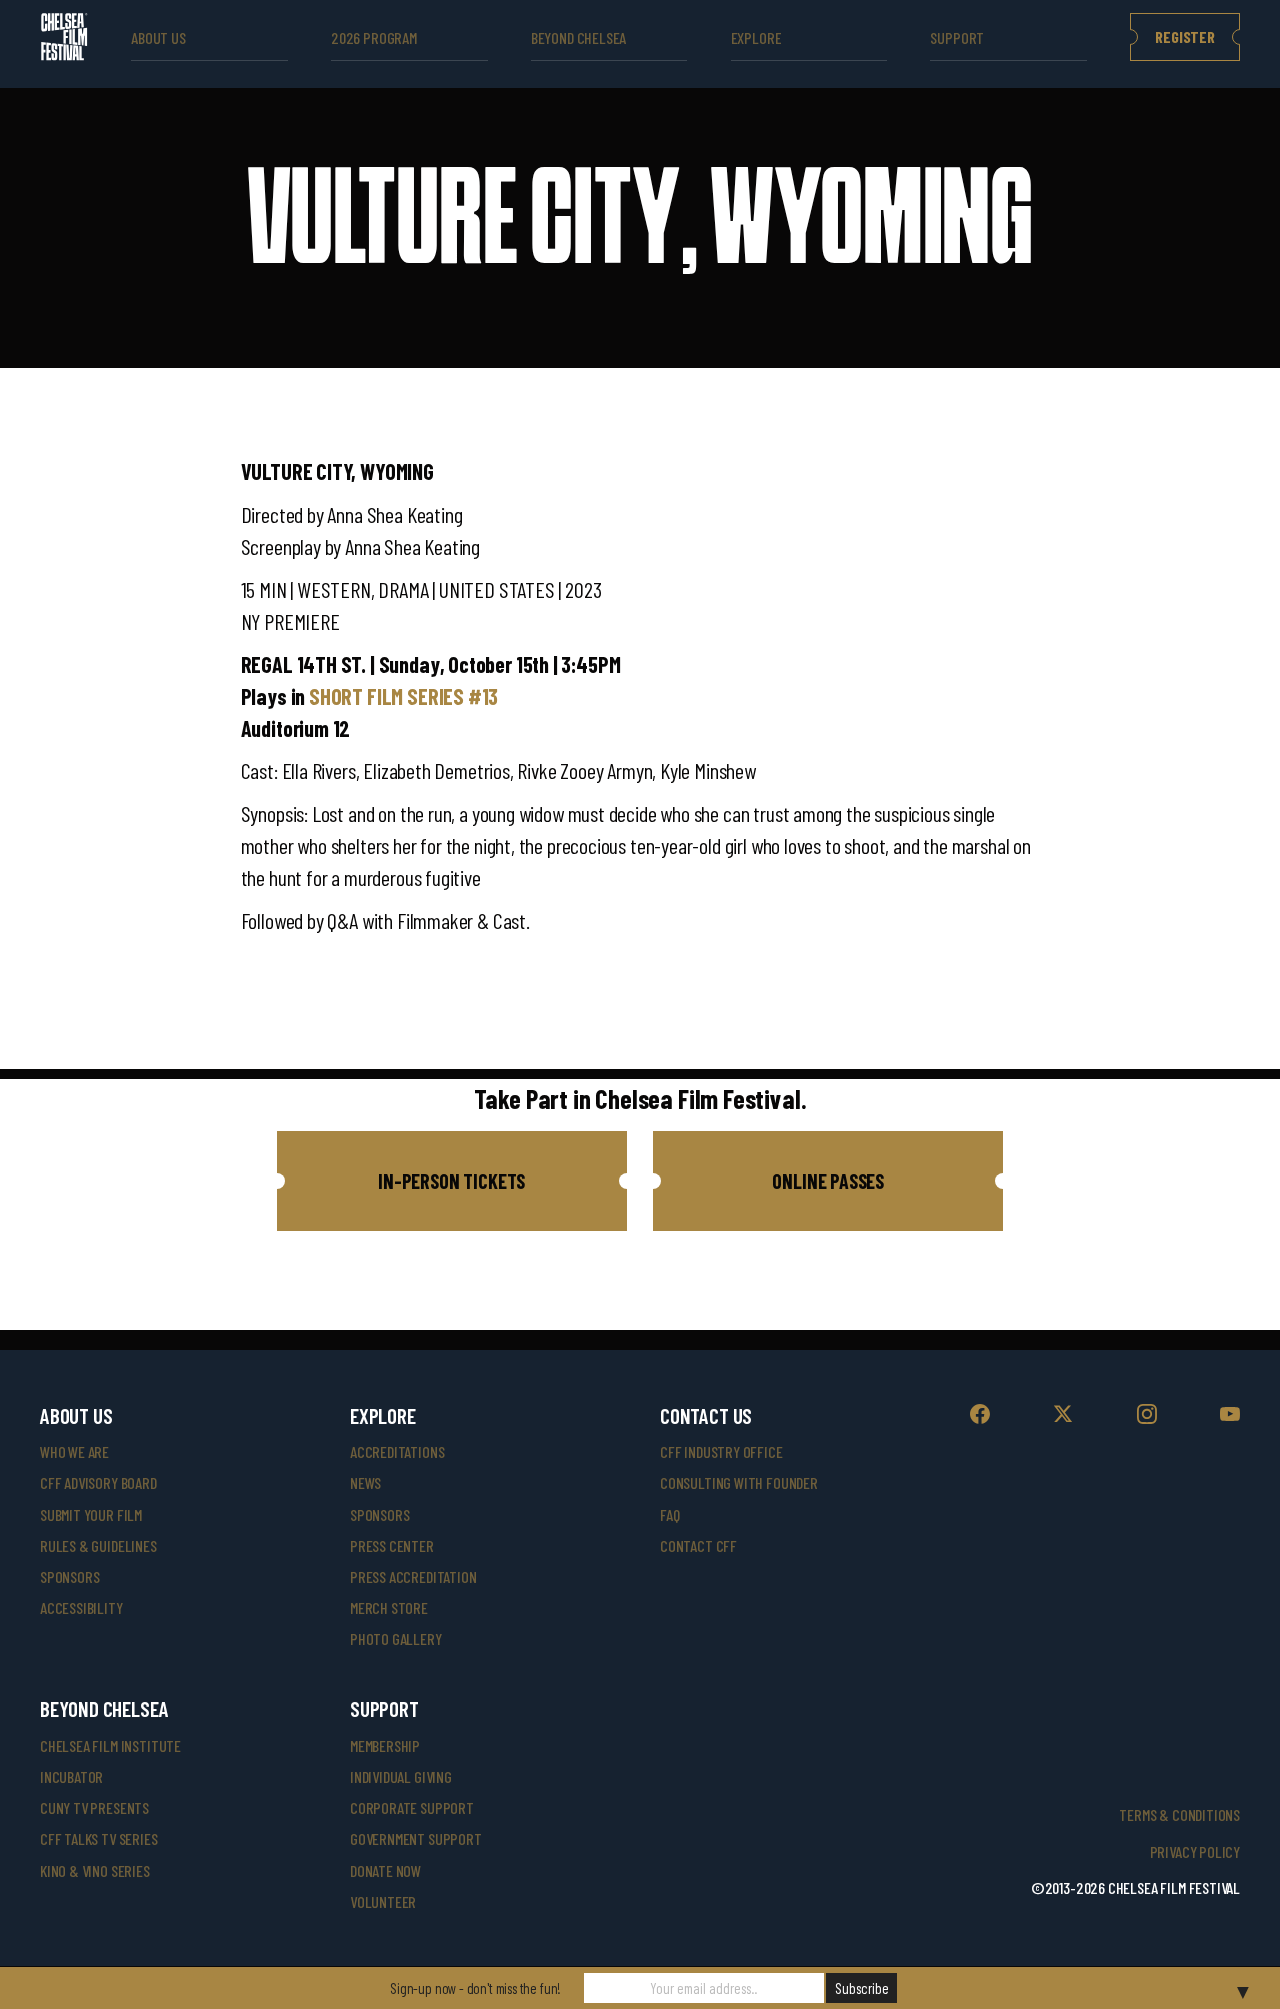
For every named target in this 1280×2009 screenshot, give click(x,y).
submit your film (91, 1514)
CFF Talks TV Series (99, 1838)
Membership (385, 1745)
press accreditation (413, 1576)
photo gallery (396, 1638)
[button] (452, 1181)
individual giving (401, 1776)
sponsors (70, 1576)
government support (416, 1838)
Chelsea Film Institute (110, 1745)
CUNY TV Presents (94, 1807)
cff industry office (721, 1451)
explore (756, 37)
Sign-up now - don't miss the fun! (475, 1988)
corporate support (412, 1807)
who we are (74, 1451)
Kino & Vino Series (95, 1870)
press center (392, 1545)
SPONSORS (380, 1514)
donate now (385, 1870)
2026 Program (374, 37)
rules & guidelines (98, 1545)
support (957, 37)
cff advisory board (98, 1482)
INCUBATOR (71, 1776)
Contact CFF (698, 1545)
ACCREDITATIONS (397, 1451)
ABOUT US (158, 37)
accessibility (81, 1607)
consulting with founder (739, 1482)
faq (669, 1514)
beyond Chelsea (578, 37)
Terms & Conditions (1179, 1814)
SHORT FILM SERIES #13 (403, 696)
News (365, 1482)
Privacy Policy (1195, 1851)
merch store (389, 1607)
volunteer (383, 1901)
